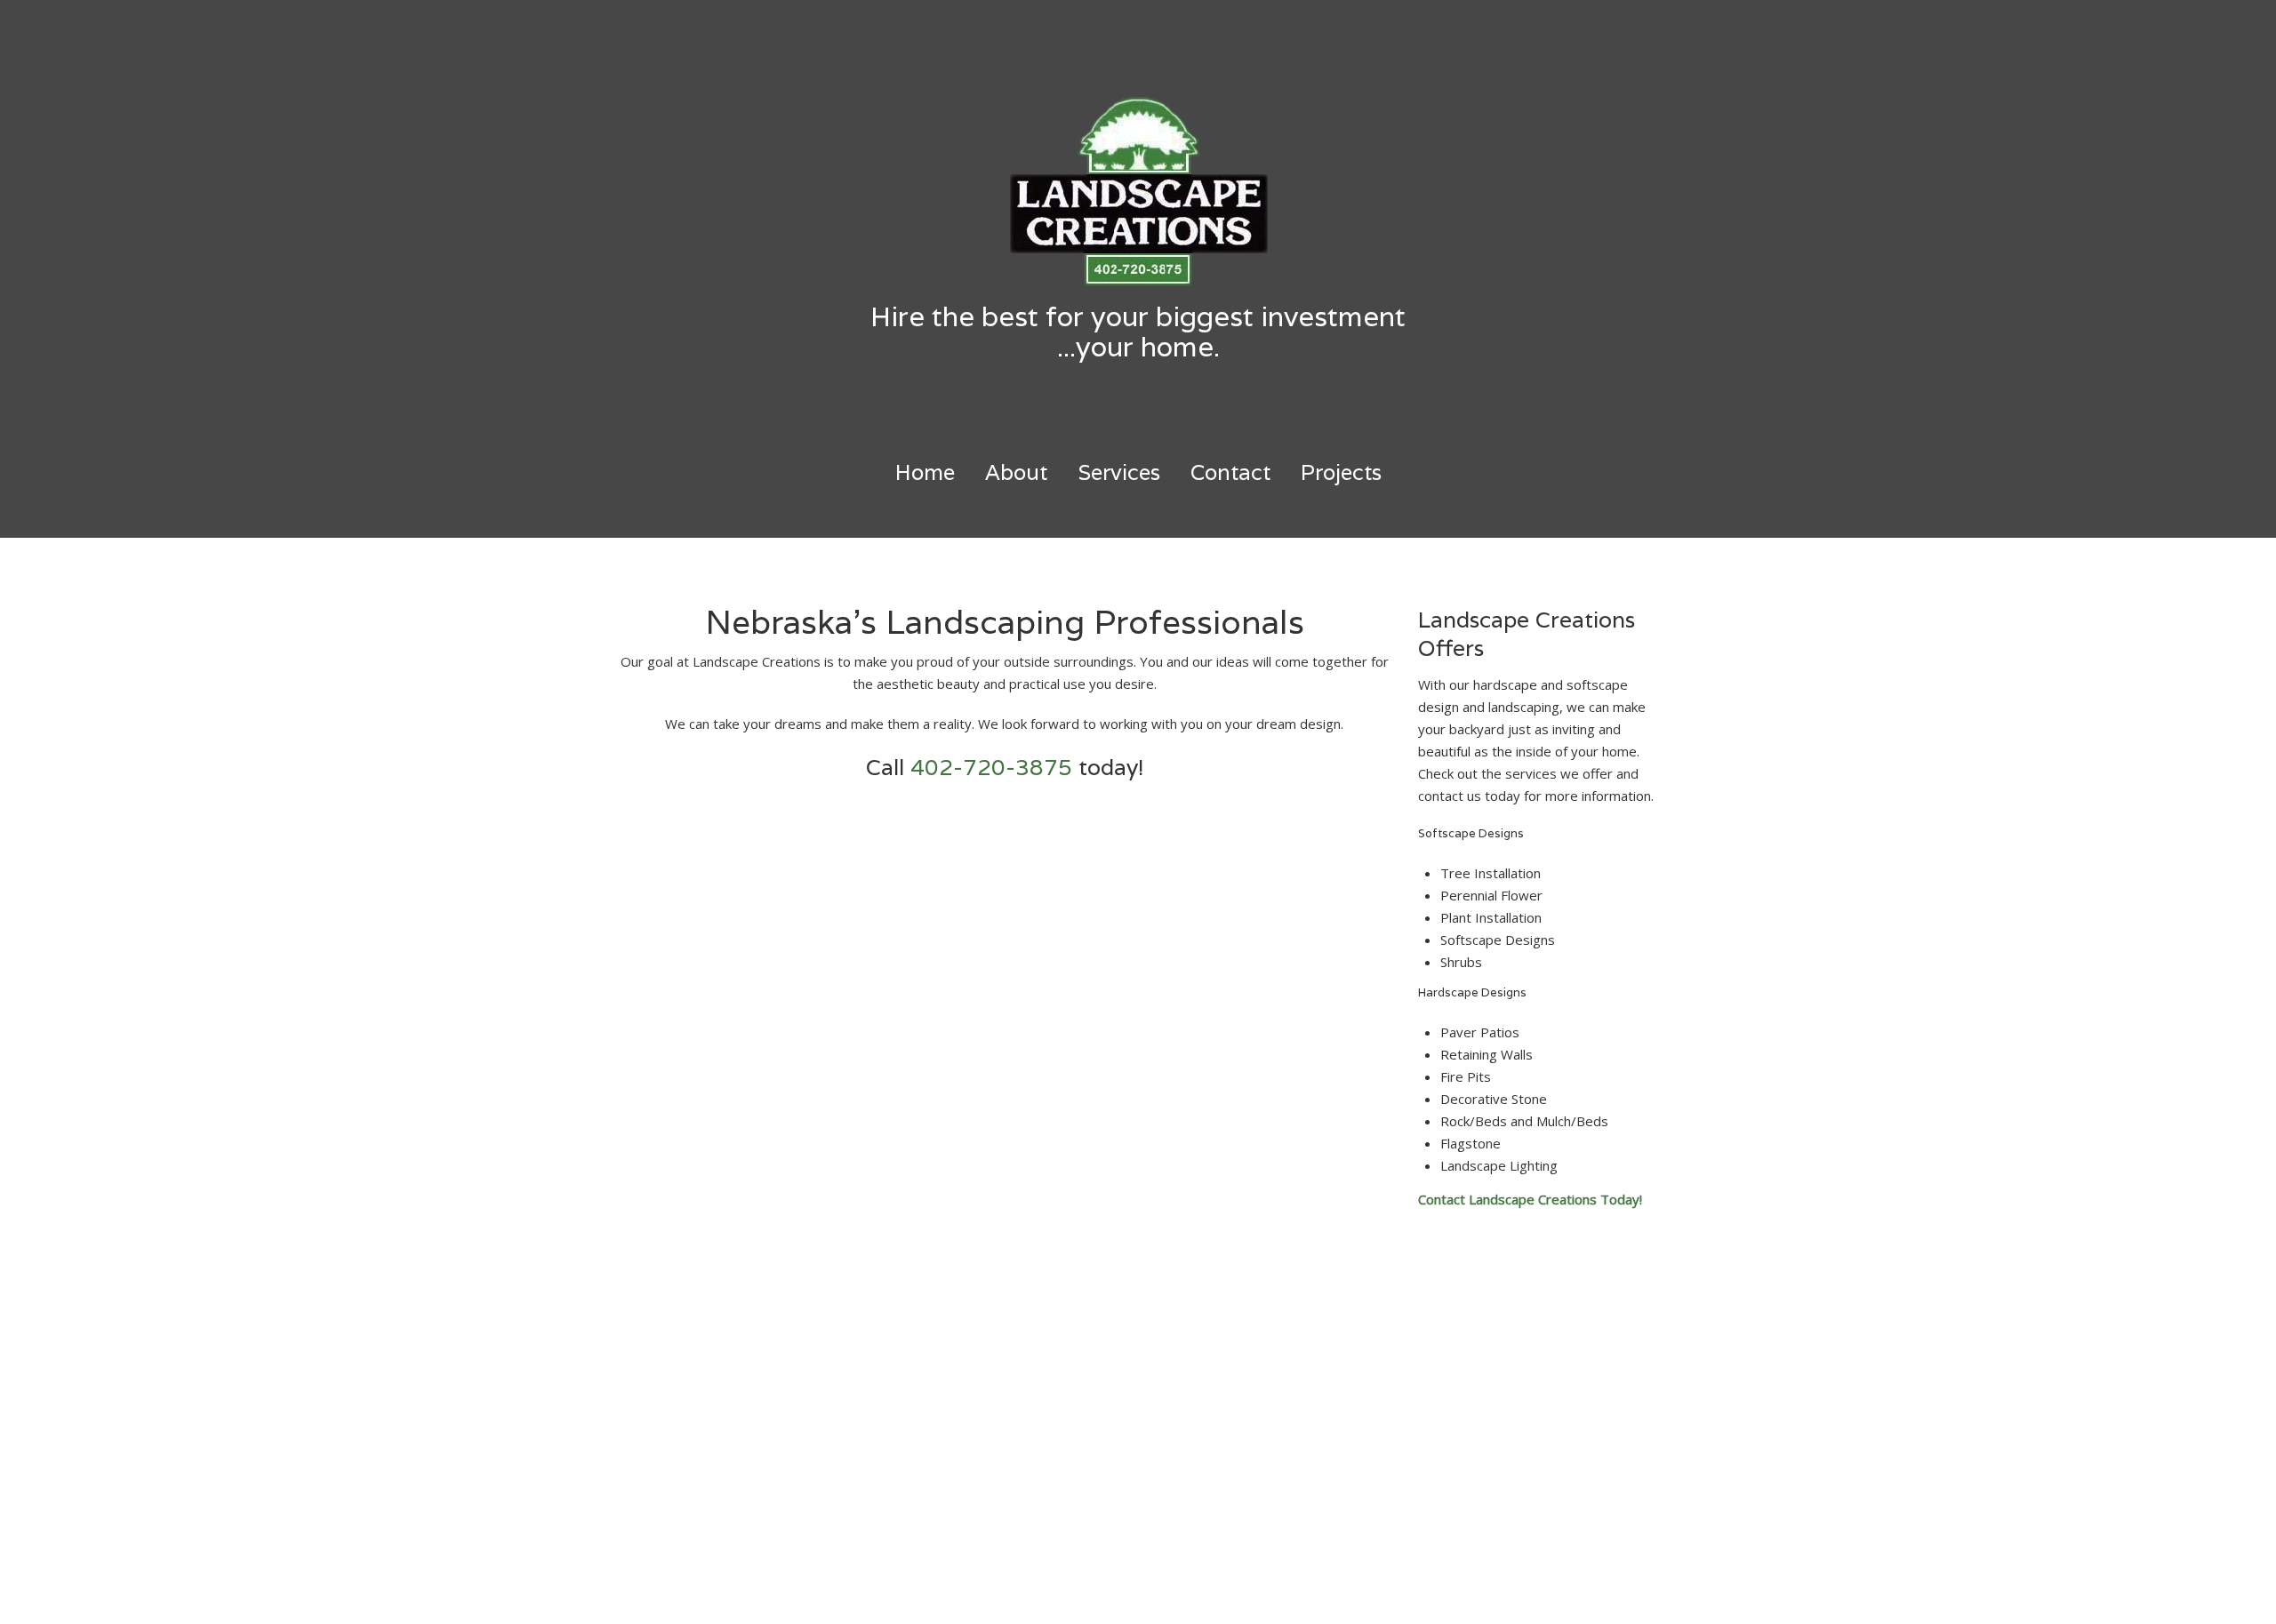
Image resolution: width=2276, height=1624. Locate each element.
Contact (1230, 473)
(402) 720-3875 (934, 1340)
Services (1119, 473)
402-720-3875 (991, 767)
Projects (1341, 473)
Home (925, 473)
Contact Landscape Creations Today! (1530, 1199)
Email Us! (912, 1407)
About (1016, 473)
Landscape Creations (1164, 1594)
